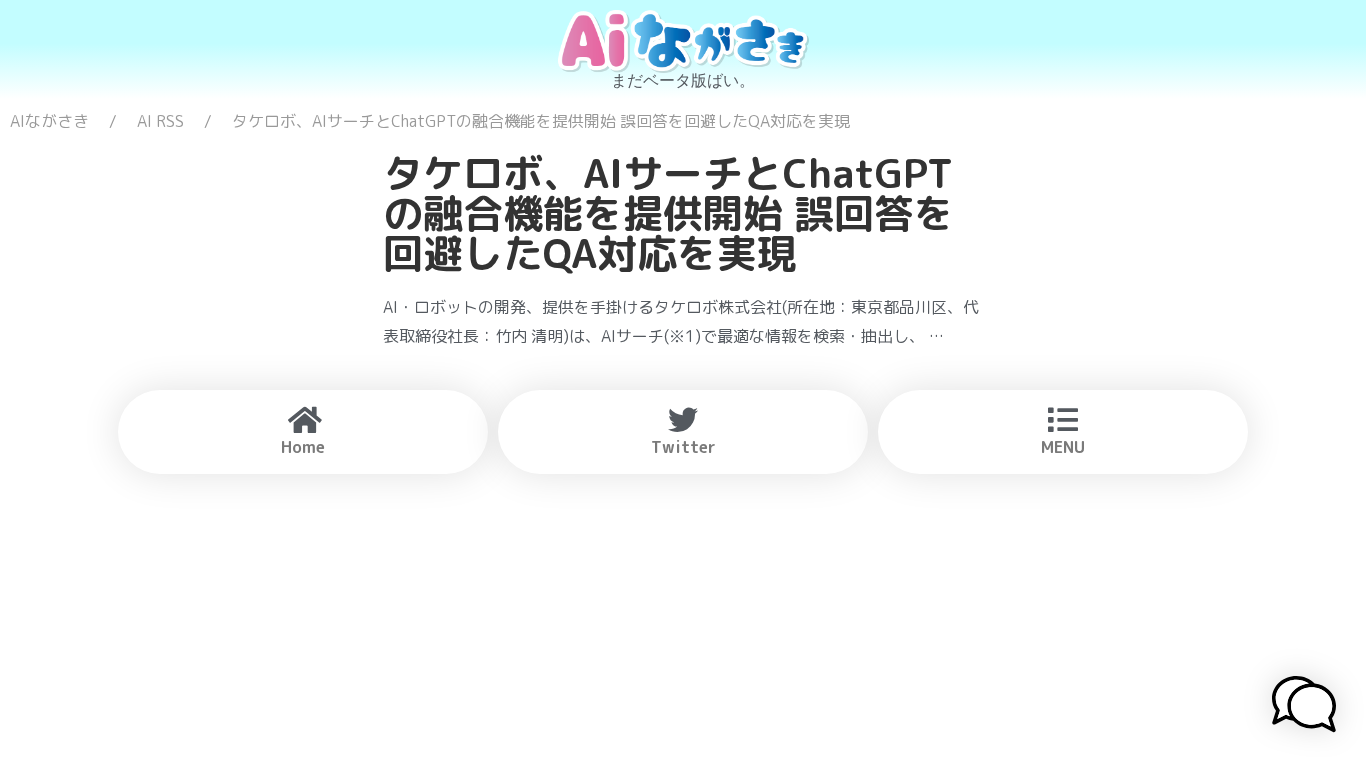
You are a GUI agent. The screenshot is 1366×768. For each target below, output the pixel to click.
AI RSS (160, 121)
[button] (1304, 707)
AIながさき (49, 121)
